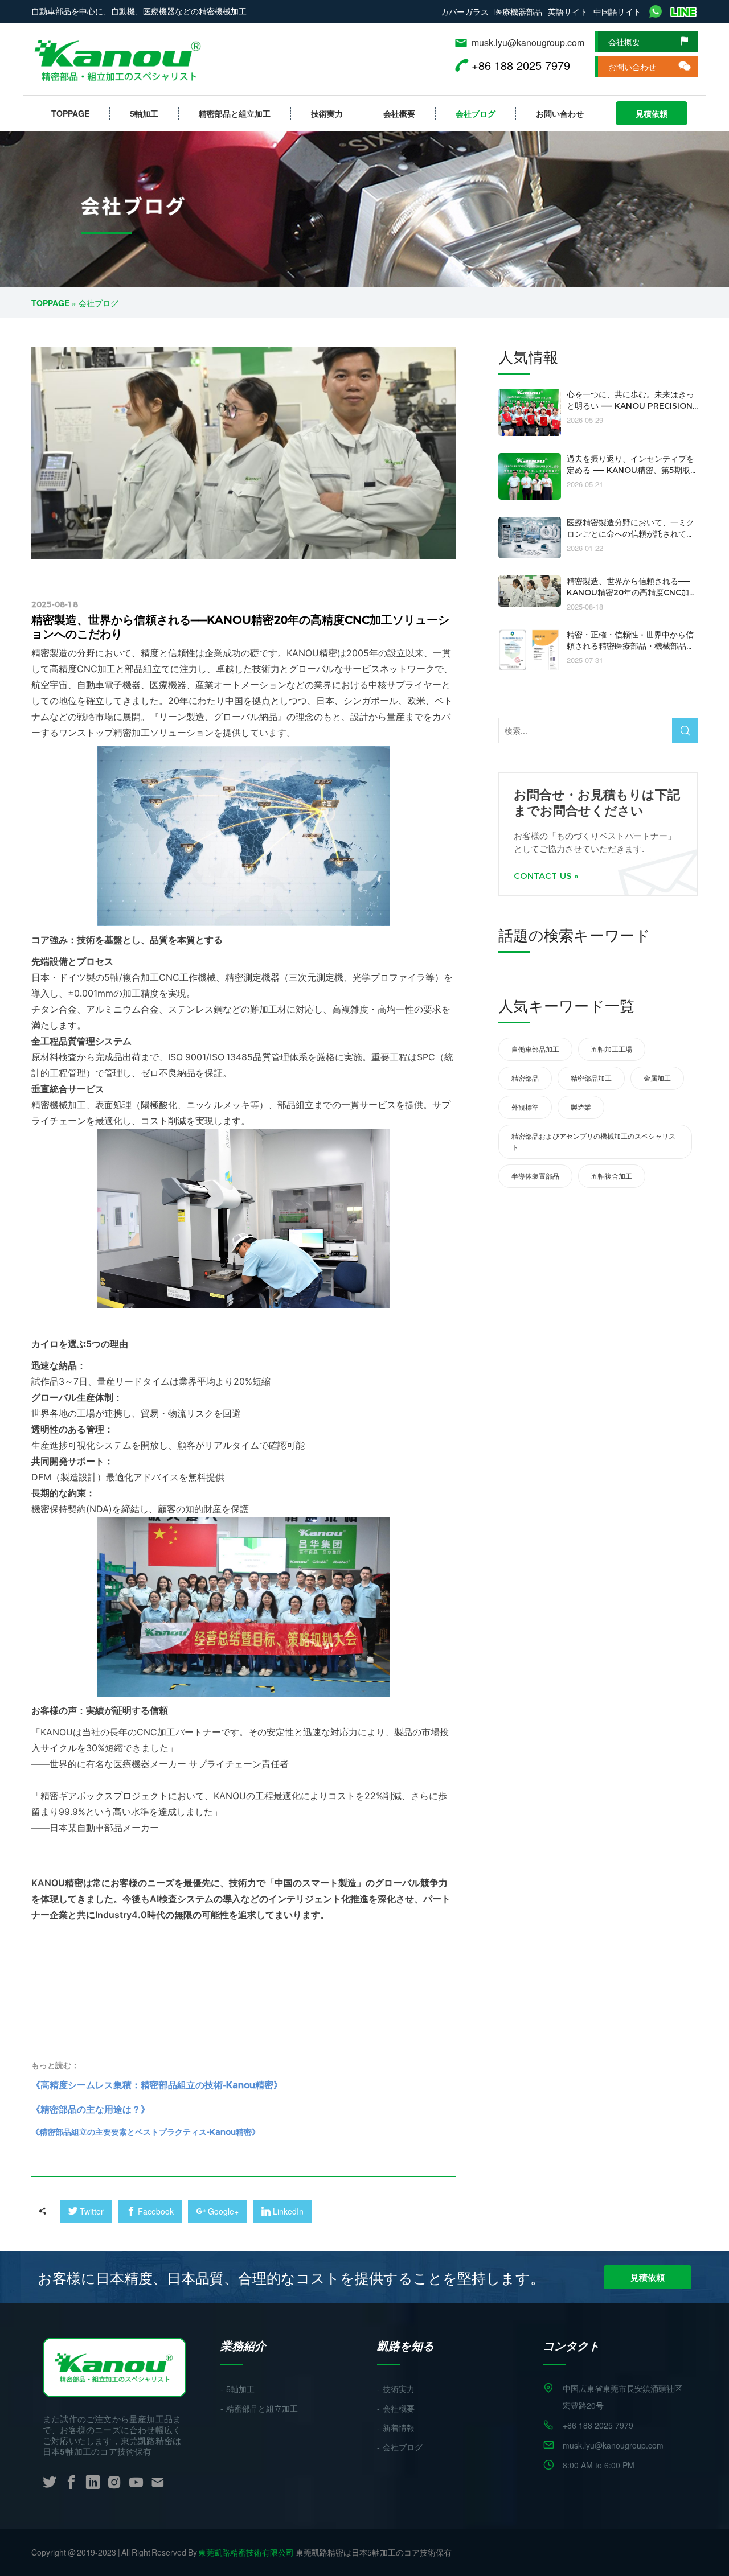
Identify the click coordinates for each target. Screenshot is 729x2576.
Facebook (150, 2211)
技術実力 (327, 113)
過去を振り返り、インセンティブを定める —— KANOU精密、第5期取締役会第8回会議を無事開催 (630, 470)
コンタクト (571, 2345)
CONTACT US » (546, 876)
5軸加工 (144, 113)
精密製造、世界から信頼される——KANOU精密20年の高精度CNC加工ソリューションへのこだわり (632, 592)
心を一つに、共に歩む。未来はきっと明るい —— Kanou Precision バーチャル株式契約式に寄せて (630, 406)
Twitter (86, 2211)
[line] (684, 11)
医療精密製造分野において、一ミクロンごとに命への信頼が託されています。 (630, 534)
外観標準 (525, 1107)
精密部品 (525, 1078)
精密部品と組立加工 (235, 113)
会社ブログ (476, 113)
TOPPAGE (70, 113)
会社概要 (624, 42)
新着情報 (399, 2428)
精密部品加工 (591, 1078)
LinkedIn (282, 2211)
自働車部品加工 (535, 1049)
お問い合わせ (632, 67)
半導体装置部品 (535, 1176)
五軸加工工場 (612, 1049)
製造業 (581, 1107)
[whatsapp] (656, 11)
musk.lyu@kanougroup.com (528, 42)
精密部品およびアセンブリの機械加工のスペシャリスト (593, 1141)
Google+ (218, 2211)
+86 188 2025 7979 (598, 2425)
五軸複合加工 (612, 1176)
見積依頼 (652, 113)
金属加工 (657, 1078)
